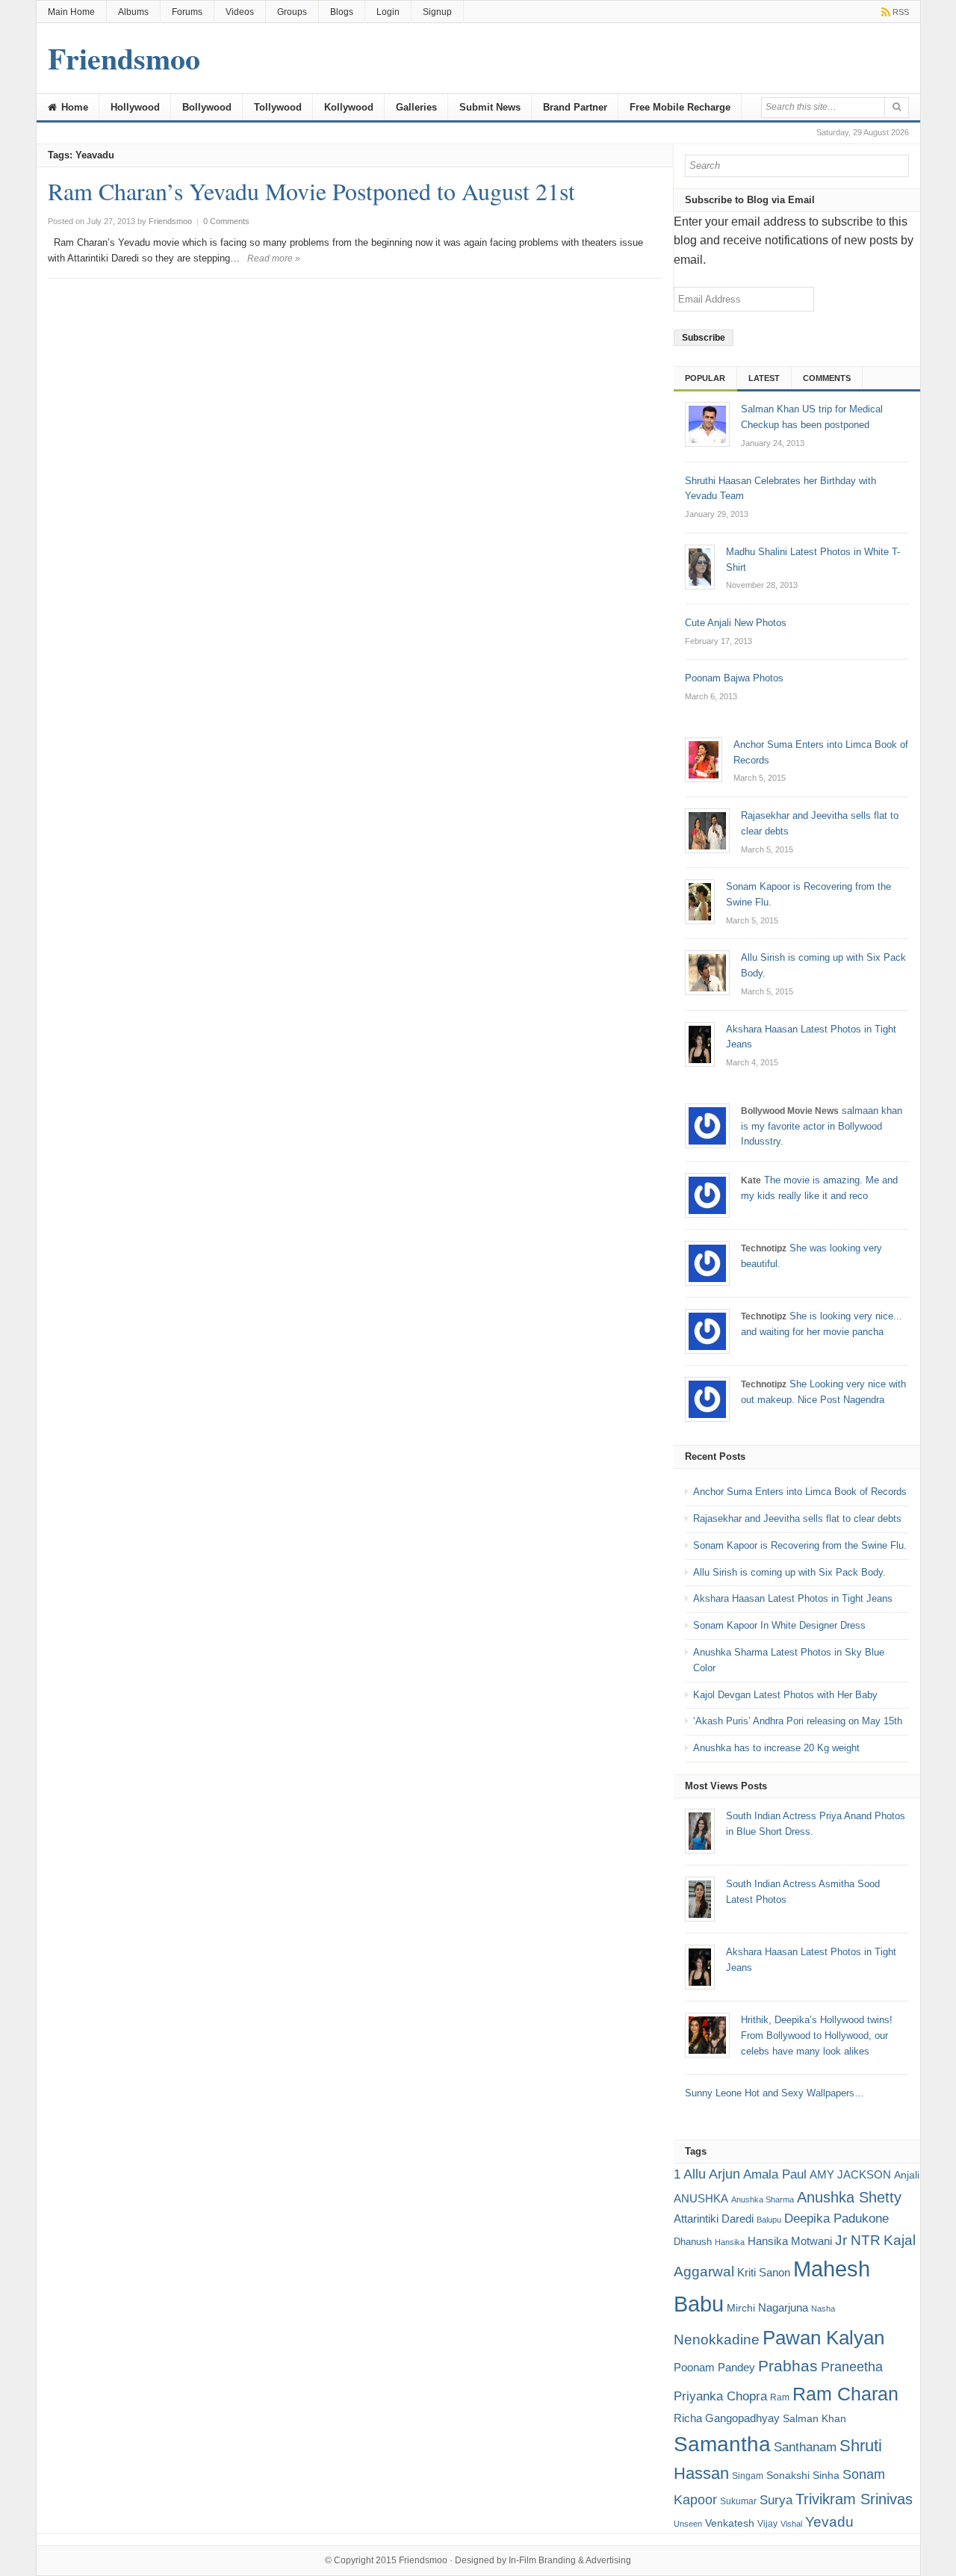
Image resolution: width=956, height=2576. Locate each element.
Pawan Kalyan (823, 2338)
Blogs (342, 12)
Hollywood (135, 107)
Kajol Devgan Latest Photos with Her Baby (785, 1695)
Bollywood (207, 107)
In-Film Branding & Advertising (570, 2560)
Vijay (767, 2524)
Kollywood (349, 107)
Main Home (71, 12)
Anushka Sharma (763, 2199)
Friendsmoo (423, 2560)
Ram (780, 2397)
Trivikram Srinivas (854, 2499)
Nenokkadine (717, 2340)
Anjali (907, 2175)
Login (388, 12)
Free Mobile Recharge (680, 107)
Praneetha (852, 2367)
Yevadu (829, 2522)
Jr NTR (858, 2240)
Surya (776, 2500)
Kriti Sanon (764, 2272)
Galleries (416, 107)
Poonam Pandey (714, 2367)
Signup (437, 12)
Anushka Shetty (849, 2197)
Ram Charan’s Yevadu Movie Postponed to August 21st (311, 191)
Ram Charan (845, 2394)
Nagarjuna (783, 2307)
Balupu (769, 2220)
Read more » (274, 258)
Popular (705, 378)
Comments (827, 378)
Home (73, 107)
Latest (764, 378)
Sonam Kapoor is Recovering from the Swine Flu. (800, 1545)
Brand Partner (575, 107)
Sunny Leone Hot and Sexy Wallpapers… (775, 2093)
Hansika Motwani (790, 2241)
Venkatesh (730, 2523)
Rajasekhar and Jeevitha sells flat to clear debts (797, 1518)
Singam (748, 2476)
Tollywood (278, 107)
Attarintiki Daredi (714, 2219)
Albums (133, 12)
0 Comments (226, 221)
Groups (292, 12)
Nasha (823, 2309)
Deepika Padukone (836, 2219)
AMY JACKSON (850, 2174)
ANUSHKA (701, 2198)
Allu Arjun (712, 2174)
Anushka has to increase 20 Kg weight (776, 1748)
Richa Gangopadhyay (727, 2418)
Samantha (722, 2444)
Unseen (688, 2524)
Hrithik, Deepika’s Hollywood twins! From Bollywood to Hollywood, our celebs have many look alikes (817, 2035)
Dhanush (693, 2242)
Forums (187, 12)
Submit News (490, 107)
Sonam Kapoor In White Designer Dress (779, 1625)
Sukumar (738, 2501)
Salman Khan (814, 2418)
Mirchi (741, 2308)
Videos (240, 12)
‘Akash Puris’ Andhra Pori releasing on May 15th (798, 1721)
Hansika (730, 2242)
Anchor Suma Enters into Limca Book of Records (800, 1492)
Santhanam (805, 2447)
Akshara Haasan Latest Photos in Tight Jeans (793, 1598)
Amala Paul (775, 2174)
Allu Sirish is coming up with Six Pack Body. (789, 1572)
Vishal (791, 2524)
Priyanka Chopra (720, 2396)
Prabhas (788, 2366)
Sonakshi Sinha (803, 2475)
